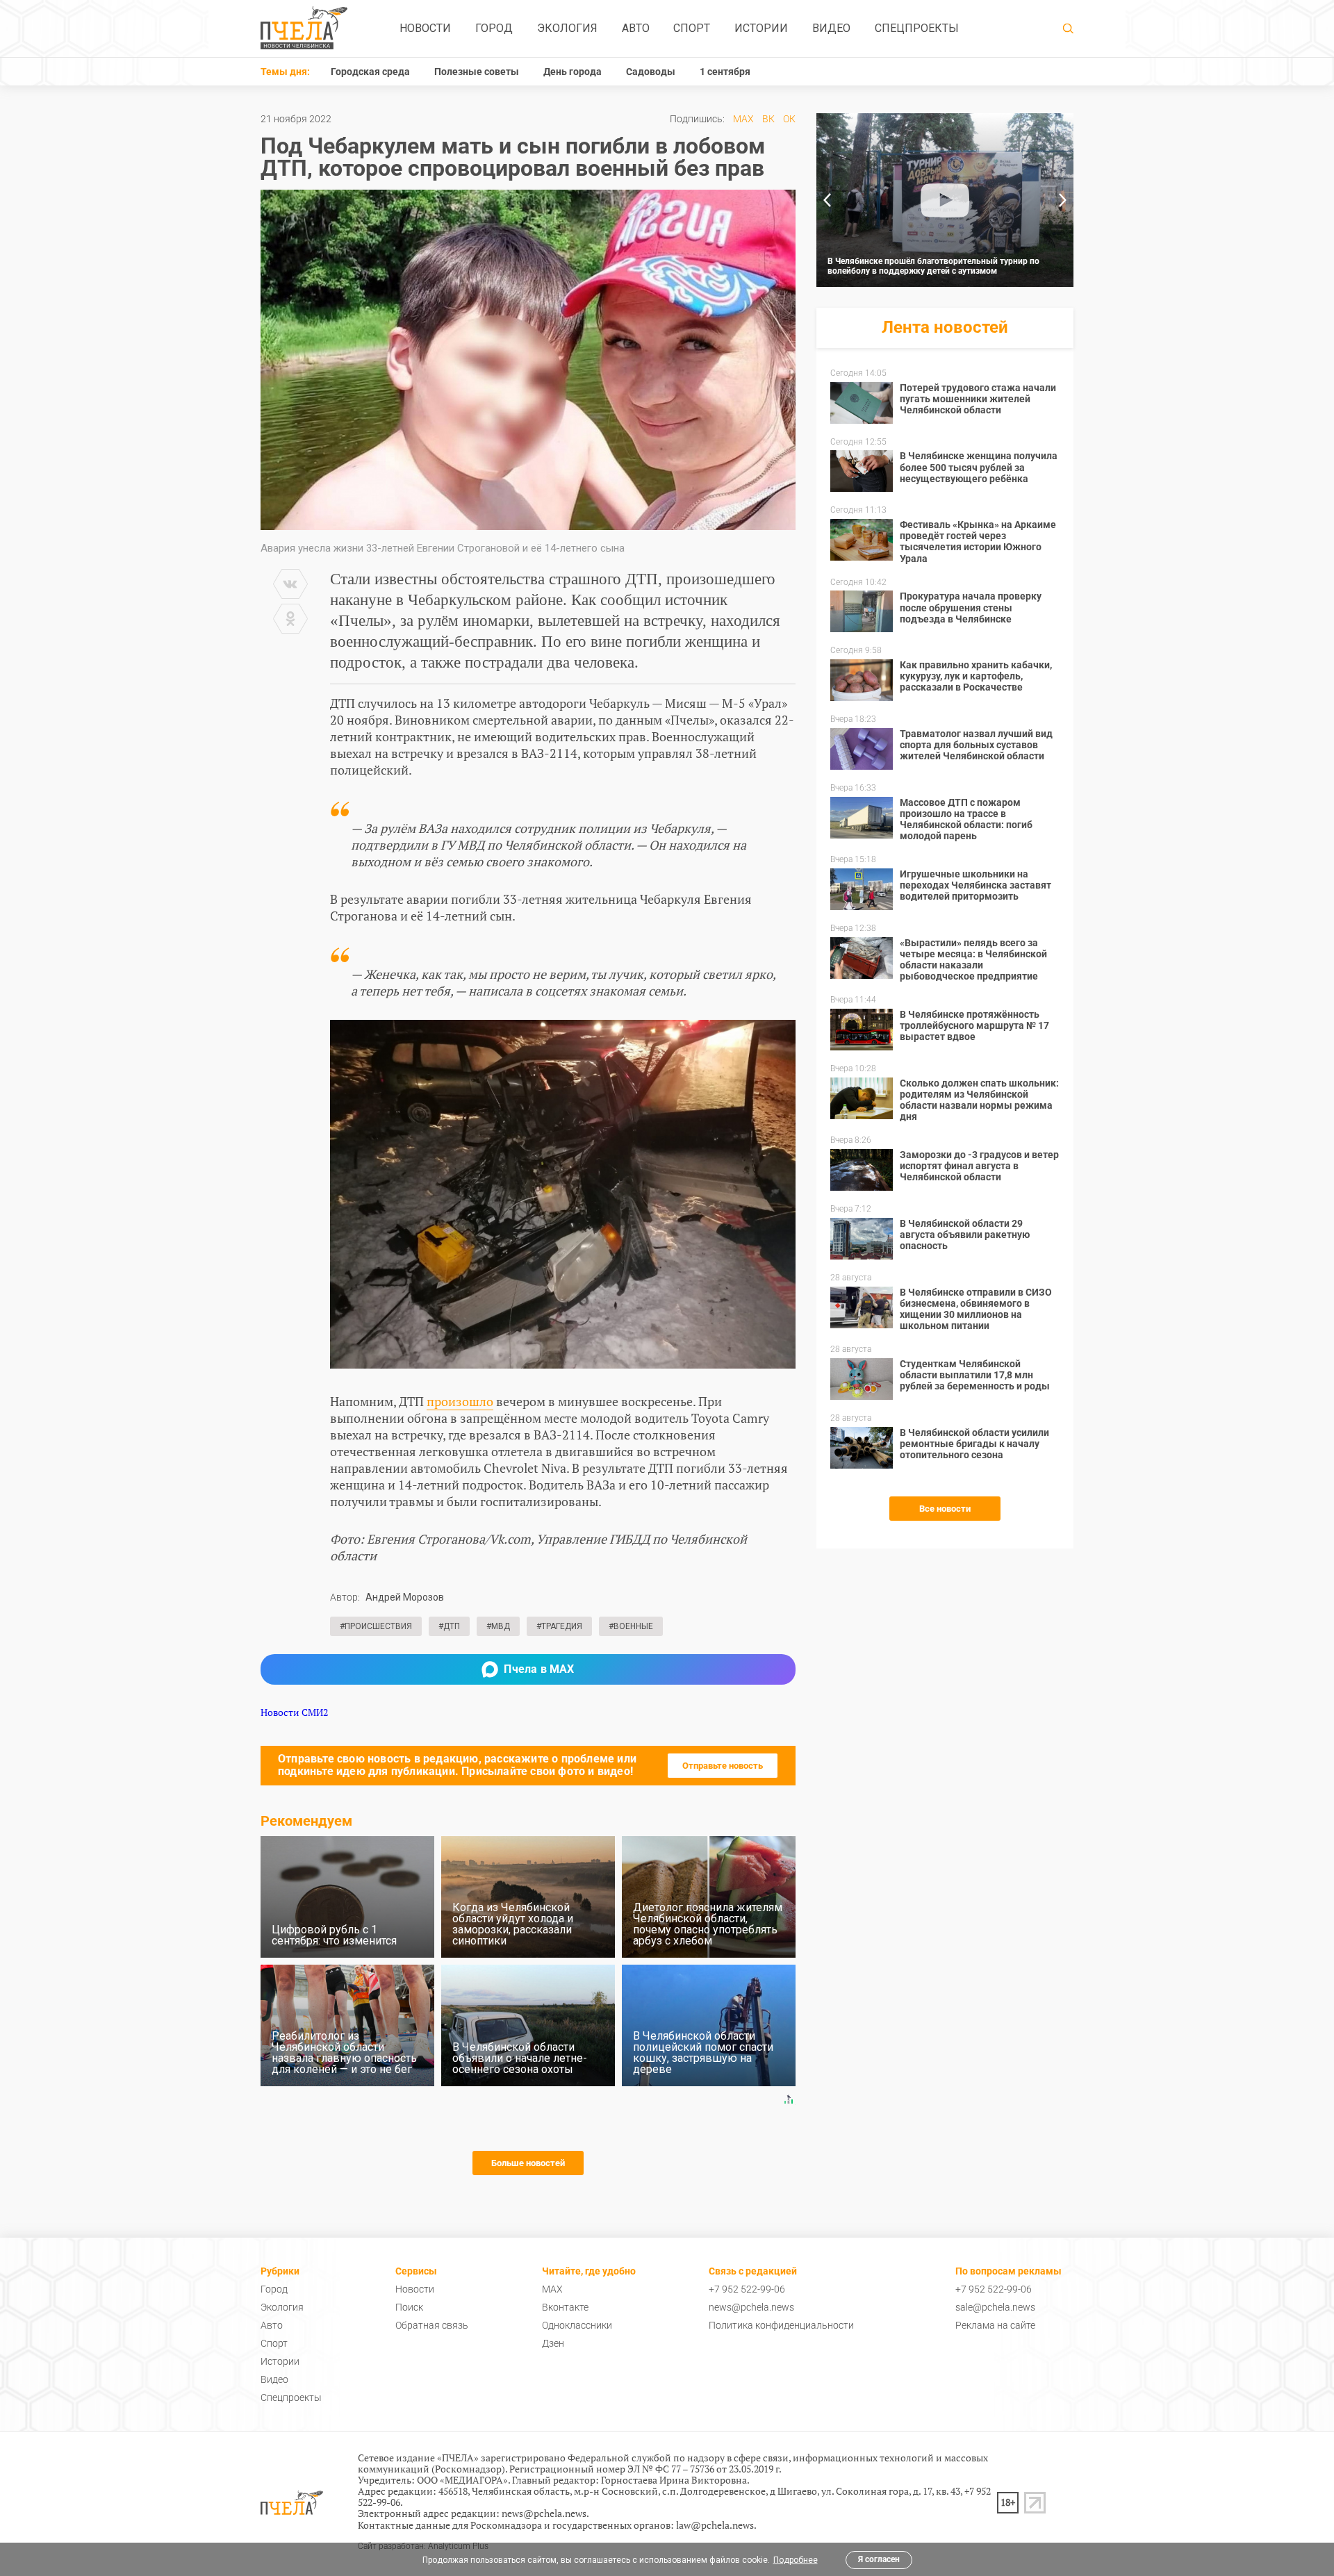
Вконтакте (565, 2307)
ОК (789, 119)
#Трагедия (559, 1626)
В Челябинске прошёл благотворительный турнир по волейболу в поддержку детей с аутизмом (933, 266)
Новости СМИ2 (294, 1712)
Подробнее (796, 2560)
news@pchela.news (751, 2307)
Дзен (553, 2343)
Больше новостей (528, 2163)
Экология (567, 28)
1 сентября (725, 72)
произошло (460, 1401)
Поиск (409, 2307)
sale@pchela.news (995, 2307)
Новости (425, 28)
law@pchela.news (715, 2525)
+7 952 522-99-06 (747, 2289)
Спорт (692, 28)
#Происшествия (376, 1626)
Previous (827, 200)
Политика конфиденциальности (781, 2325)
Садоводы (651, 72)
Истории (761, 28)
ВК (768, 119)
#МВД (498, 1626)
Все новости (945, 1509)
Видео (831, 28)
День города (573, 72)
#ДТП (449, 1626)
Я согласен (879, 2559)
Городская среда (370, 72)
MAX (743, 119)
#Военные (631, 1626)
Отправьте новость (723, 1766)
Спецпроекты (917, 28)
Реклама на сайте (995, 2325)
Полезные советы (477, 72)
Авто (636, 28)
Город (494, 28)
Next (1063, 200)
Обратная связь (432, 2325)
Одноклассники (577, 2325)
